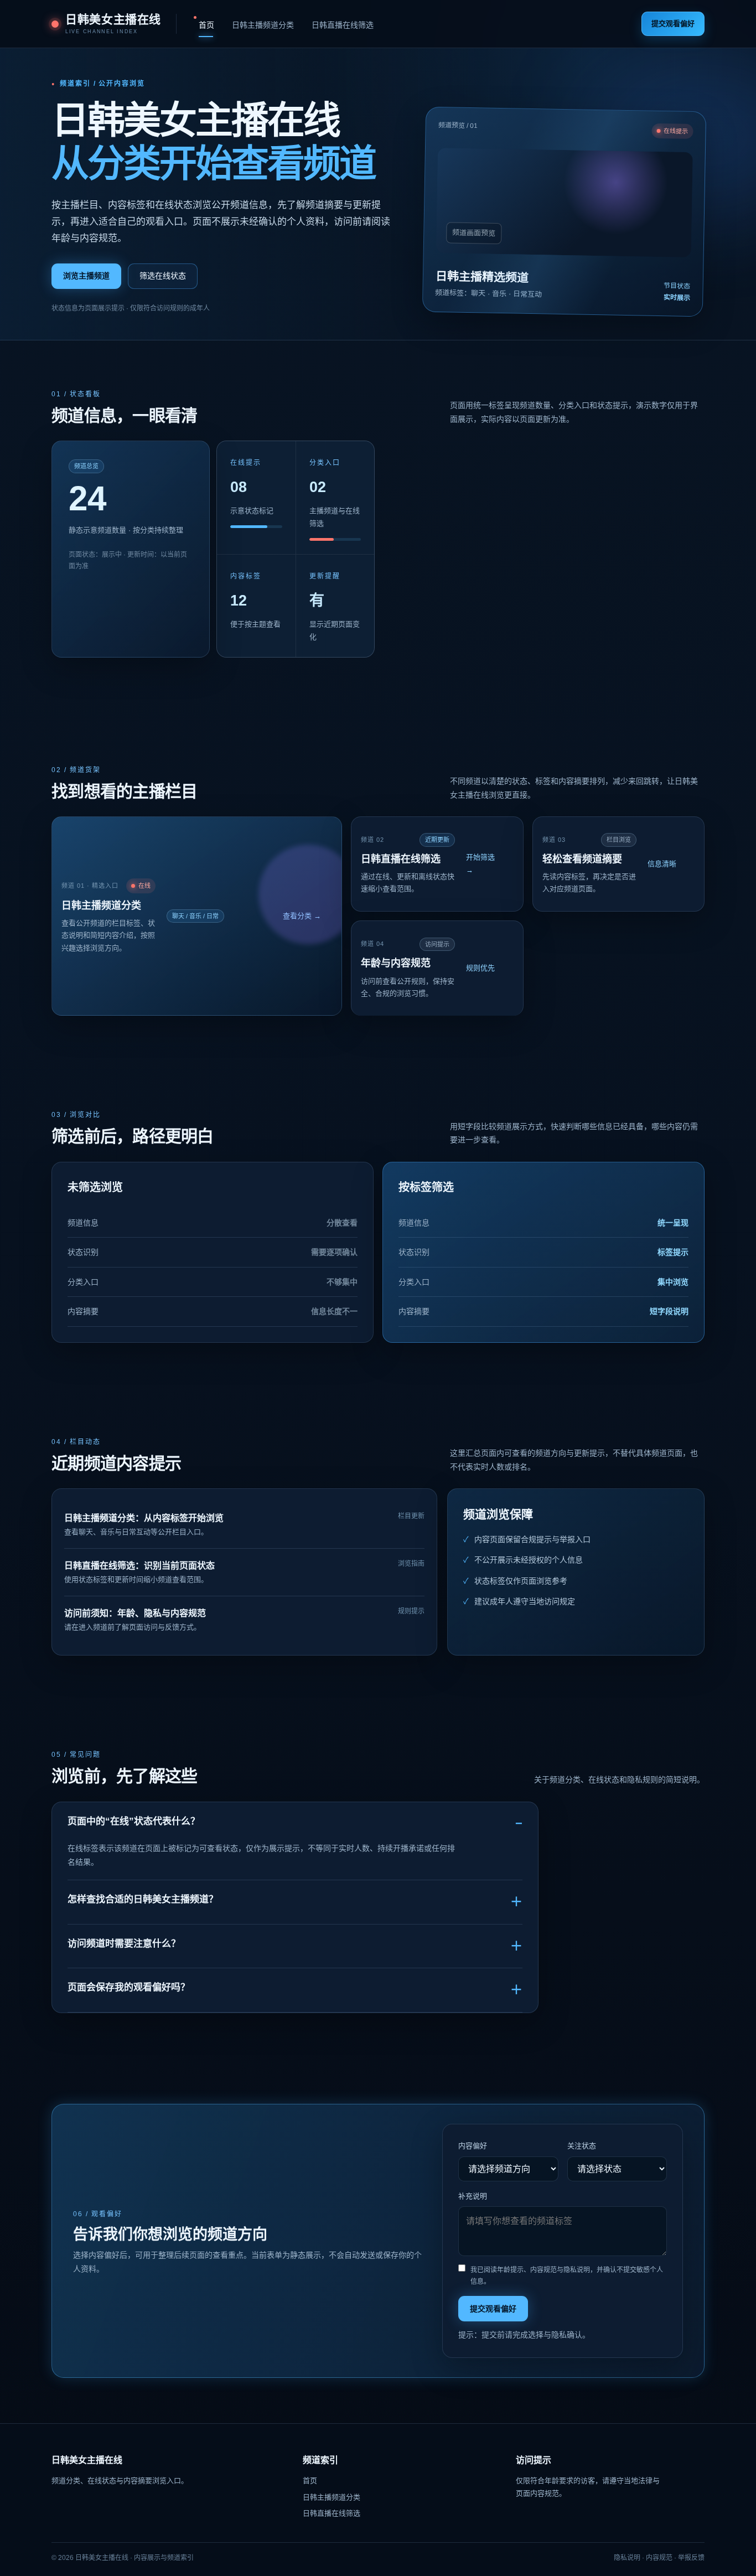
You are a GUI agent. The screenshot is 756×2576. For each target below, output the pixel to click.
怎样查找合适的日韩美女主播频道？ (143, 1899)
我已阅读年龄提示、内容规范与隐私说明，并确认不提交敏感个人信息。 (567, 2276)
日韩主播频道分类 (263, 25)
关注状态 (582, 2146)
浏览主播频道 (86, 276)
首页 (206, 25)
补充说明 (473, 2196)
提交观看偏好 (673, 24)
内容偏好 (473, 2146)
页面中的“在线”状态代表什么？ (134, 1821)
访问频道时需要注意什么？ (124, 1944)
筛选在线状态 (163, 276)
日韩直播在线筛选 (343, 25)
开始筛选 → (480, 863)
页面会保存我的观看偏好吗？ (129, 1987)
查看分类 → (302, 916)
